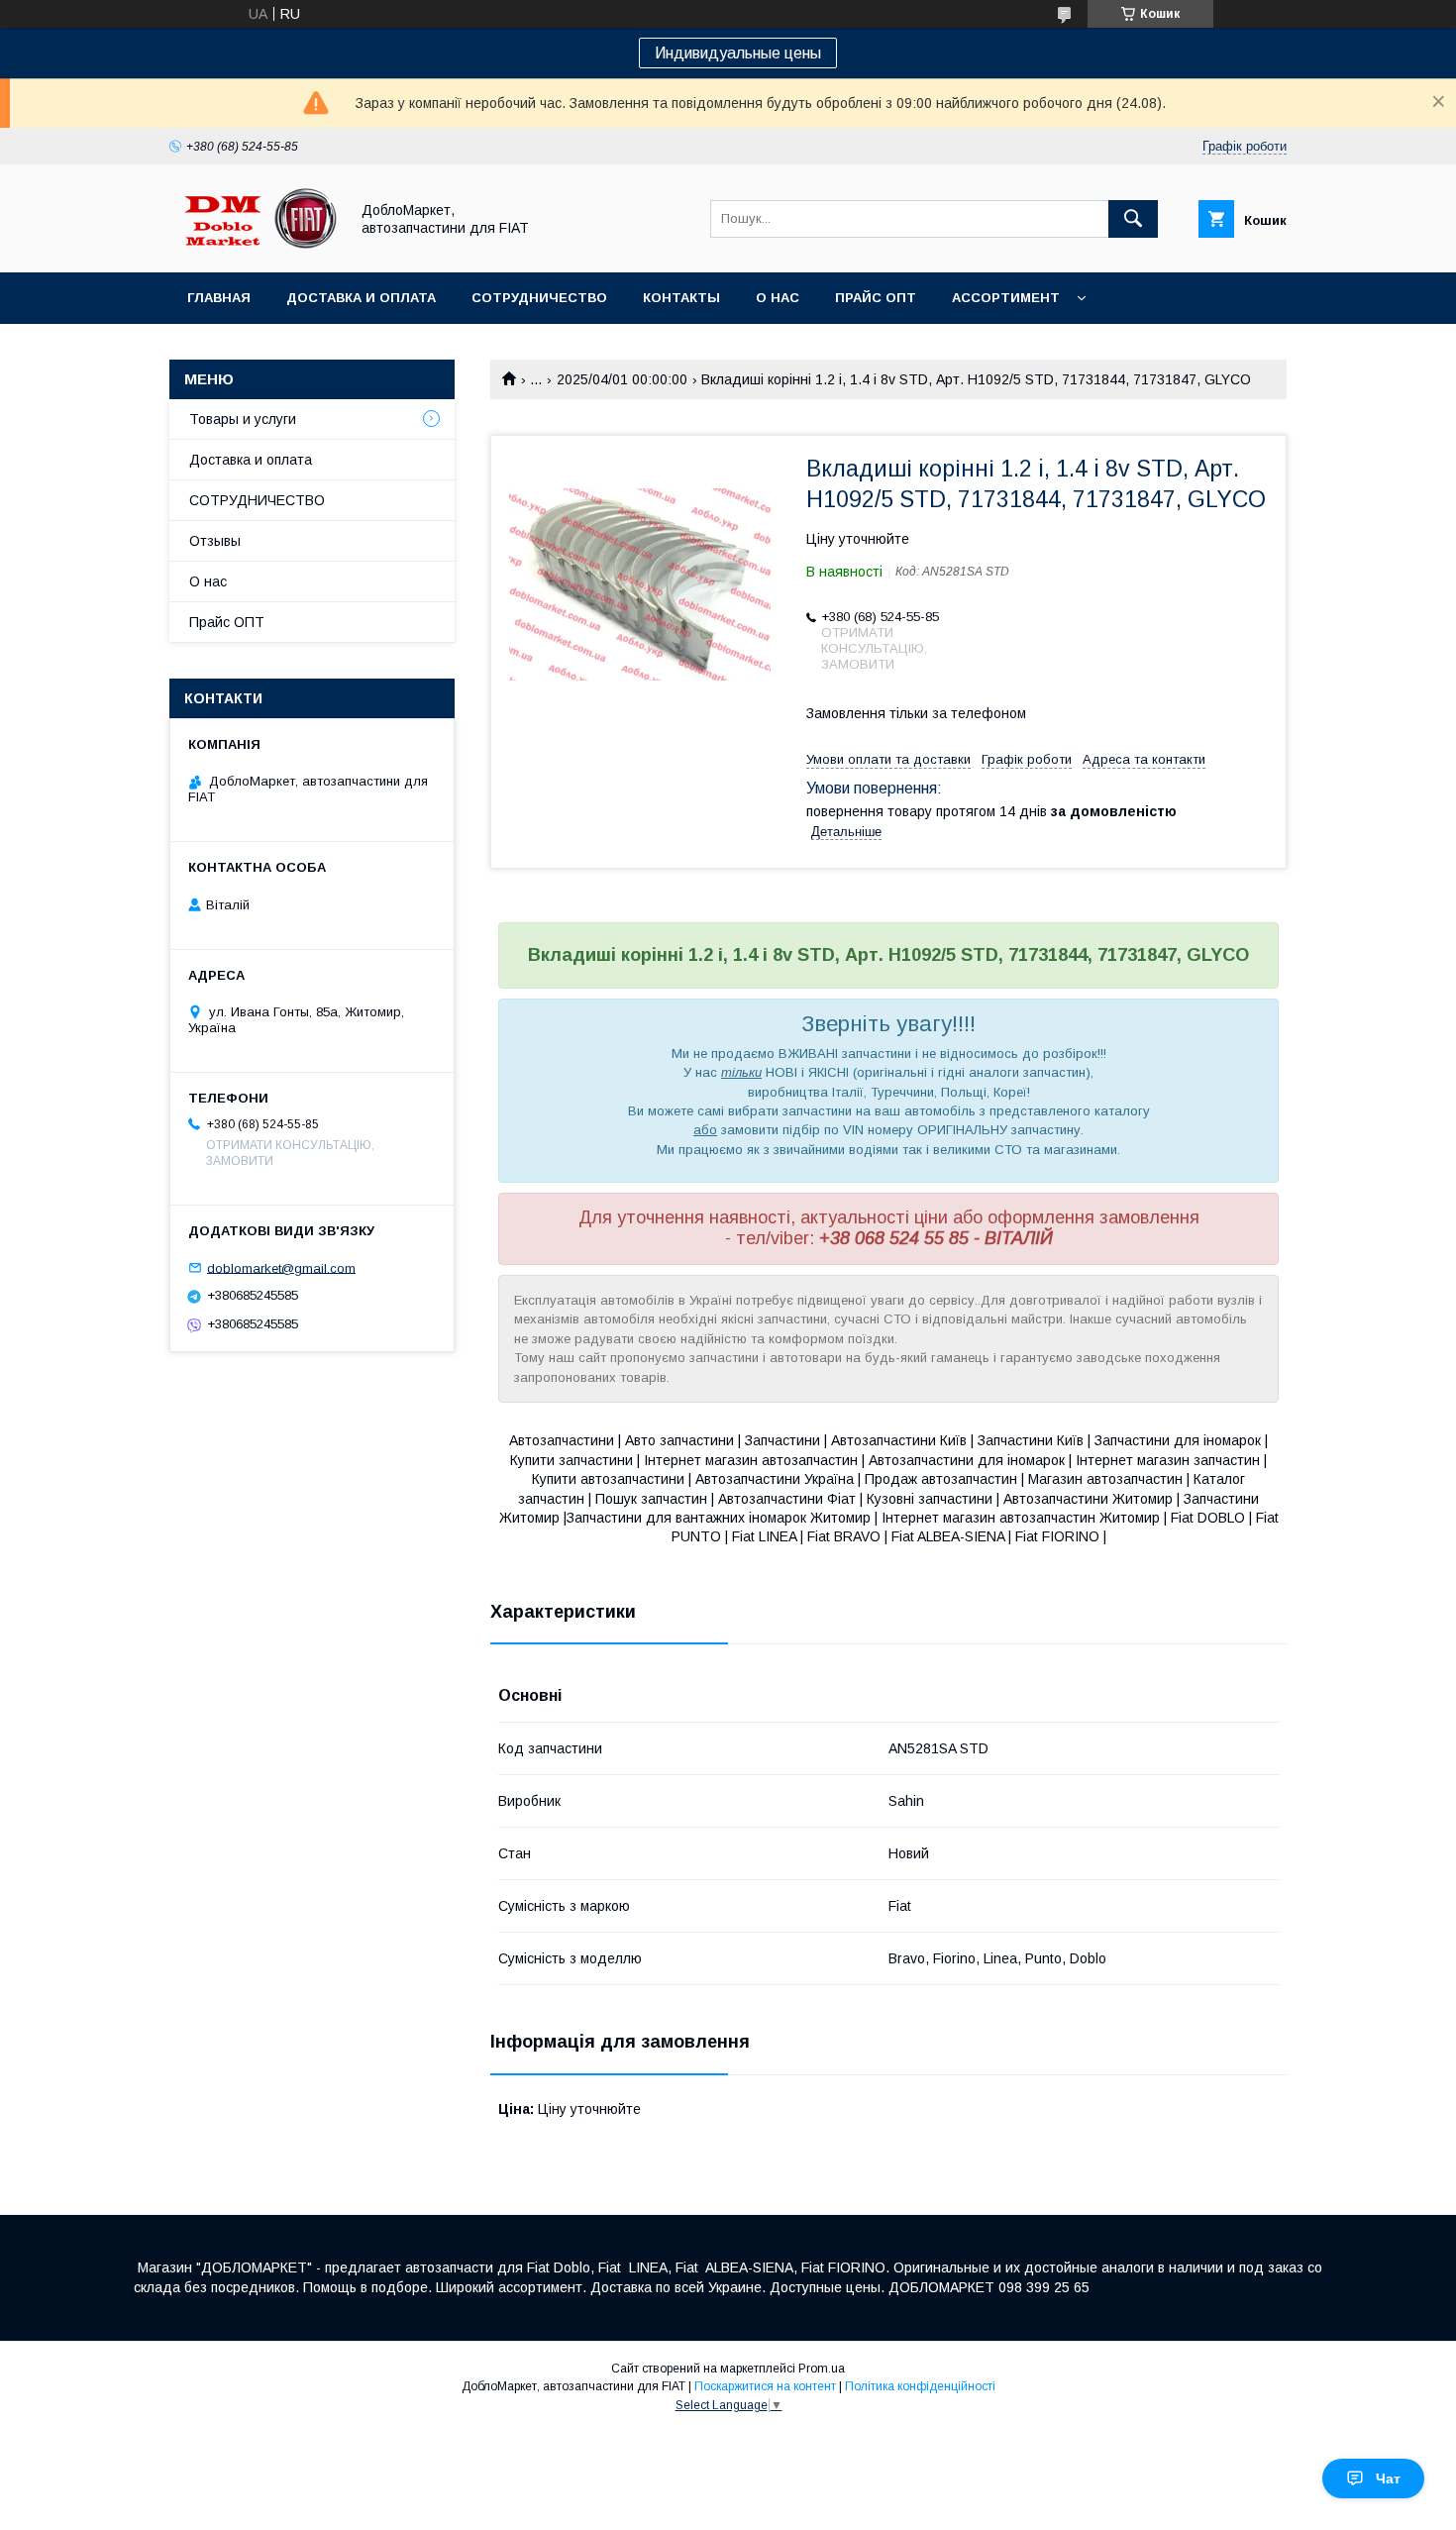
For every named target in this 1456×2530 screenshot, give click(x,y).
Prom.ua (822, 2369)
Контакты (681, 298)
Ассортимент (1006, 298)
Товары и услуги (243, 419)
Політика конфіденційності (920, 2386)
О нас (778, 298)
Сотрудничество (539, 298)
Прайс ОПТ (876, 298)
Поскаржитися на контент (765, 2386)
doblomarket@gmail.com (281, 1267)
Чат (1388, 2478)
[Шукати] (1133, 219)
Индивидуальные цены (738, 53)
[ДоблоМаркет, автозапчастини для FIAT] (254, 247)
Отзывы (215, 541)
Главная (219, 298)
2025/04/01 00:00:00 (622, 379)
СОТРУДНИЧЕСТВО (257, 500)
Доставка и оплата (361, 298)
